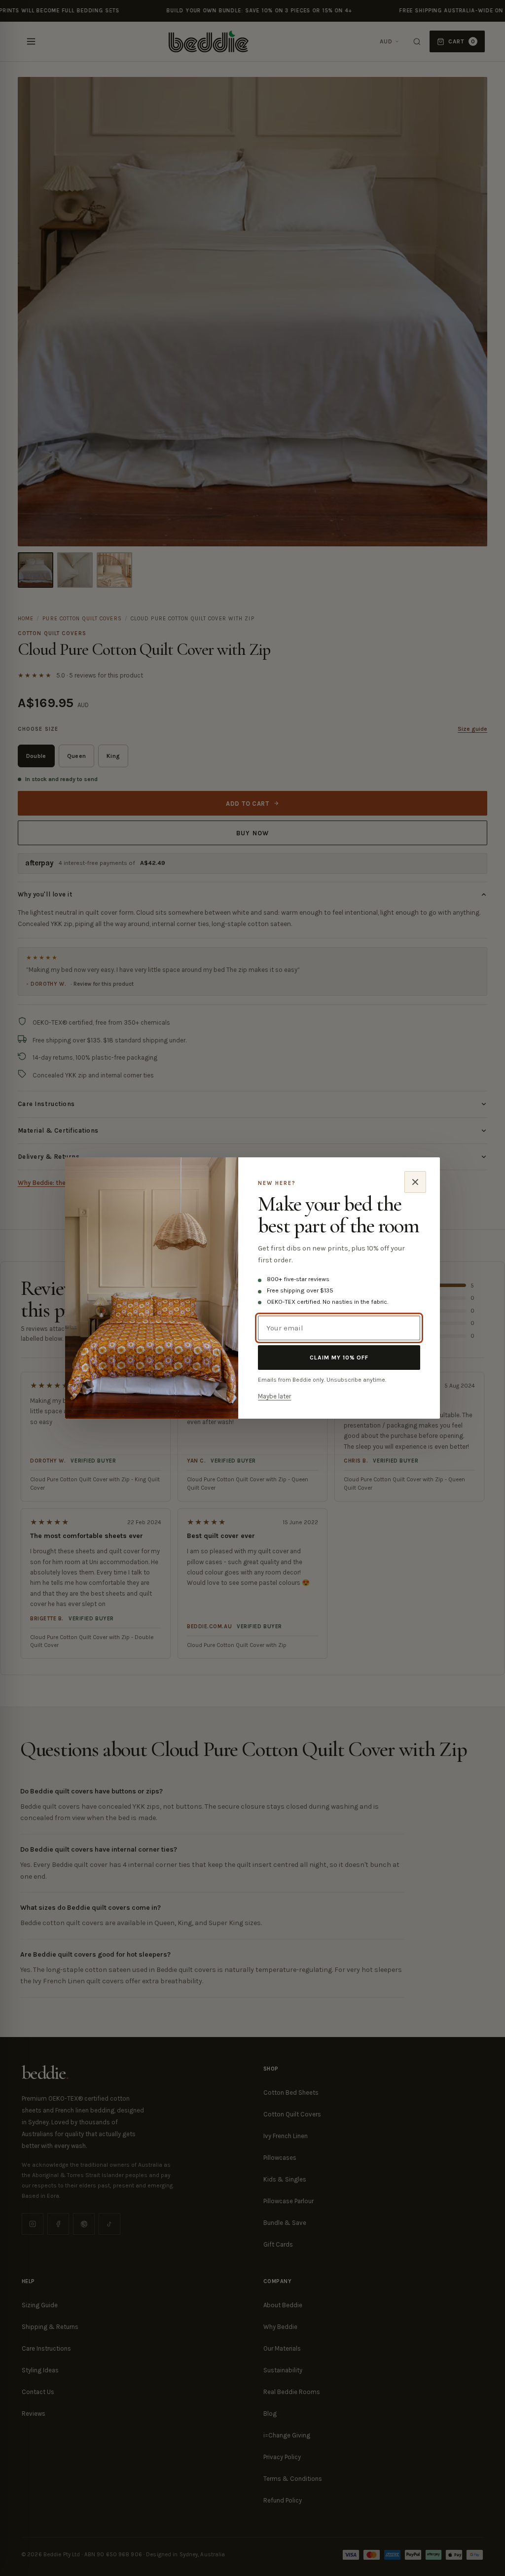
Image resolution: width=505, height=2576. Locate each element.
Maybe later (274, 1396)
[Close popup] (415, 1182)
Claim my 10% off (339, 1358)
